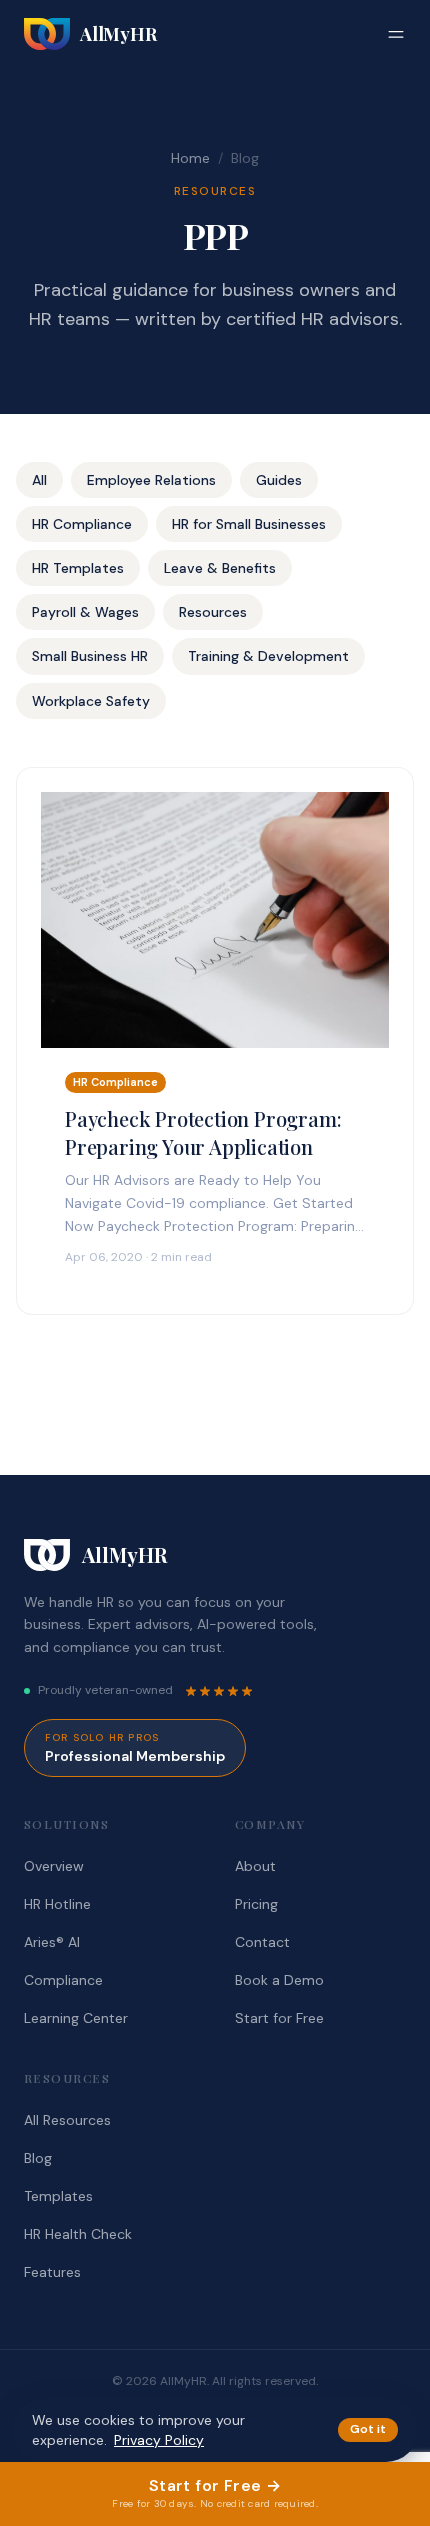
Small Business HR (90, 656)
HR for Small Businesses (249, 524)
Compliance (63, 1980)
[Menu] (396, 34)
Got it (368, 2429)
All (39, 480)
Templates (58, 2196)
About (255, 1866)
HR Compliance (82, 524)
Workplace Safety (91, 701)
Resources (213, 612)
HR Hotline (57, 1904)
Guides (279, 480)
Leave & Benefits (220, 568)
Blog (38, 2158)
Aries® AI (52, 1942)
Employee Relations (151, 480)
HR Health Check (78, 2234)
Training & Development (268, 656)
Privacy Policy (159, 2440)
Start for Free (279, 2018)
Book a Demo (279, 1980)
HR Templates (78, 568)
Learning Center (76, 2018)
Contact (262, 1942)
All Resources (67, 2120)
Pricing (256, 1904)
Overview (54, 1866)
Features (52, 2272)
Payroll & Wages (85, 612)
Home (190, 158)
